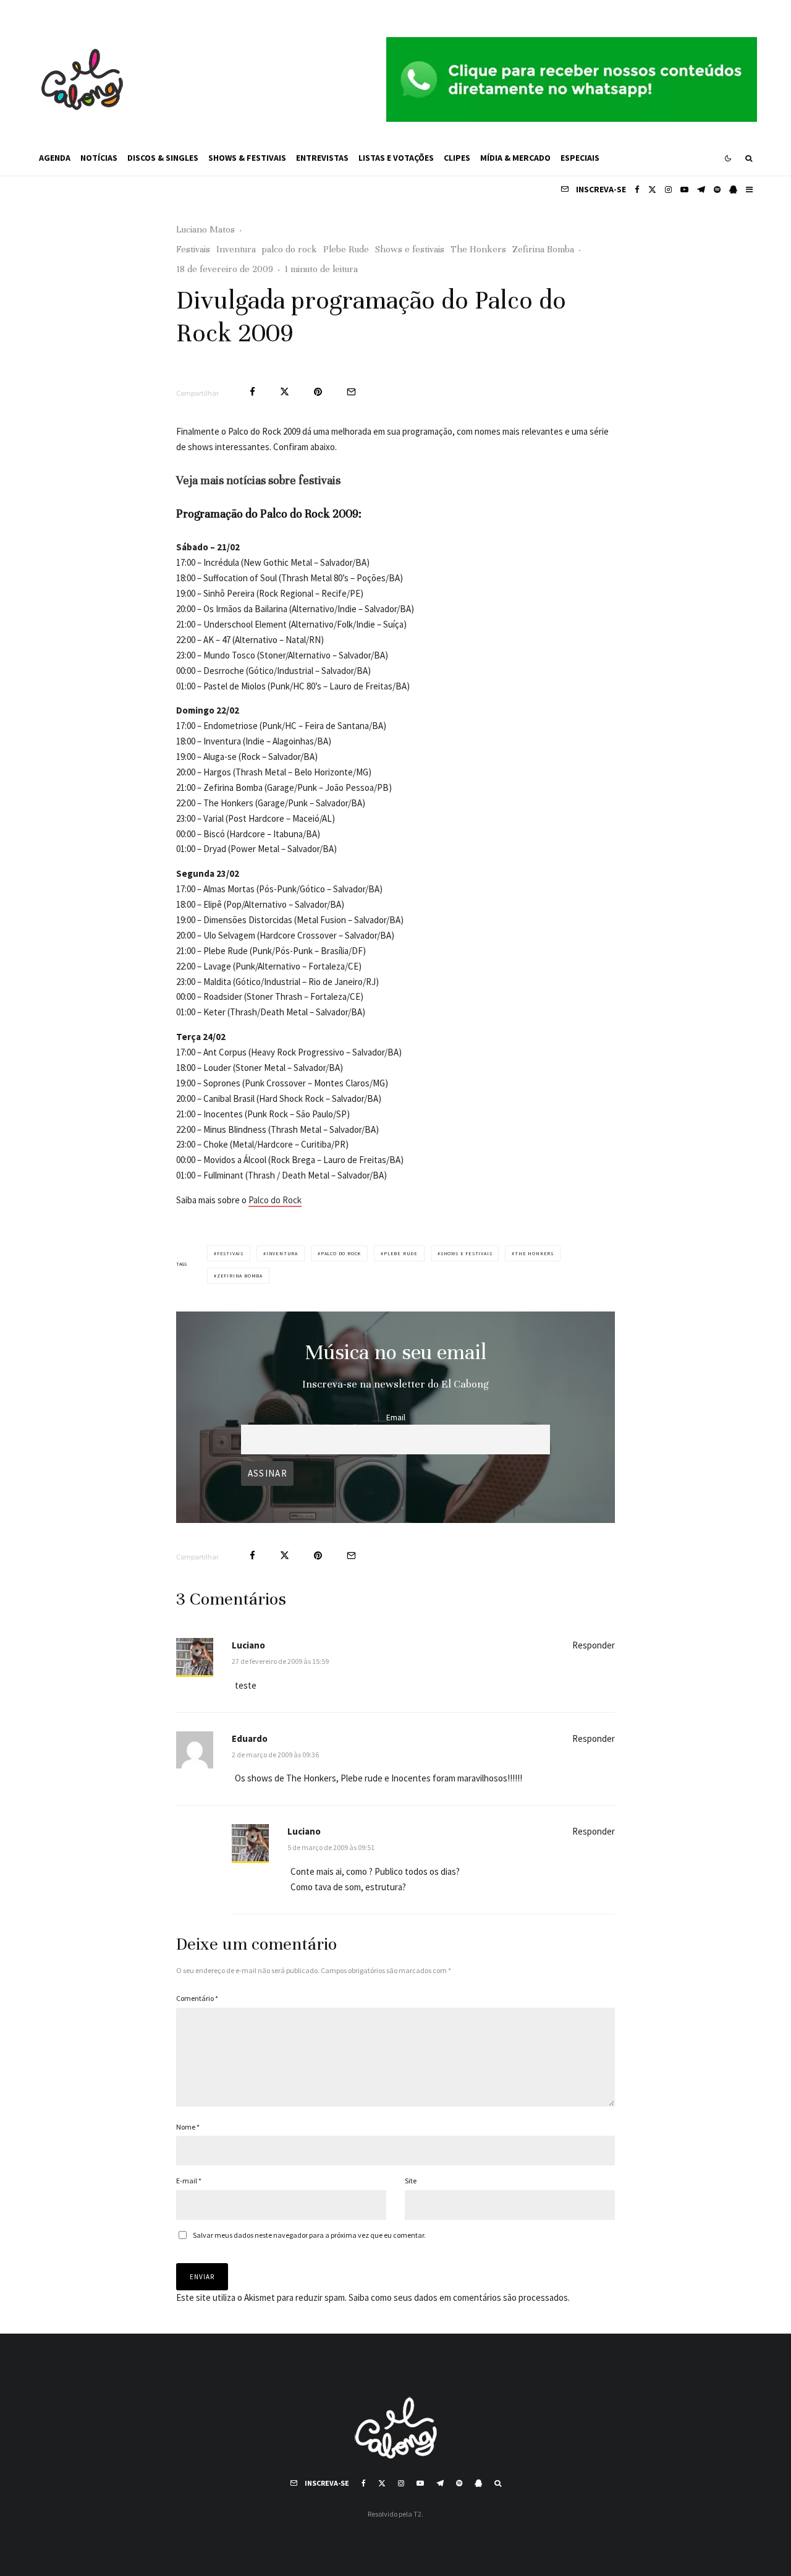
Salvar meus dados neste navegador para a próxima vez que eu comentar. (309, 2235)
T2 (417, 2514)
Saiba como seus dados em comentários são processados (458, 2297)
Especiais (580, 158)
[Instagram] (668, 190)
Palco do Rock (275, 1200)
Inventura (236, 249)
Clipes (457, 158)
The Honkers (478, 249)
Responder (594, 1645)
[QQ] (733, 190)
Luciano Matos (205, 229)
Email (396, 1418)
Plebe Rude (346, 249)
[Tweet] (285, 392)
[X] (652, 190)
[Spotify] (717, 190)
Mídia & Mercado (515, 158)
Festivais (193, 249)
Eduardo (250, 1738)
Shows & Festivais (247, 158)
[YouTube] (684, 190)
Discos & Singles (163, 158)
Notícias (99, 158)
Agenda (55, 158)
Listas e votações (396, 158)
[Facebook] (637, 190)
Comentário (197, 1998)
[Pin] (318, 392)
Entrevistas (322, 158)
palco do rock (290, 249)
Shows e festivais (410, 249)
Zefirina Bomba (543, 249)
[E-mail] (351, 392)
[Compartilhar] (252, 392)
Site (411, 2181)
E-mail (189, 2181)
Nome (188, 2127)
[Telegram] (701, 190)
